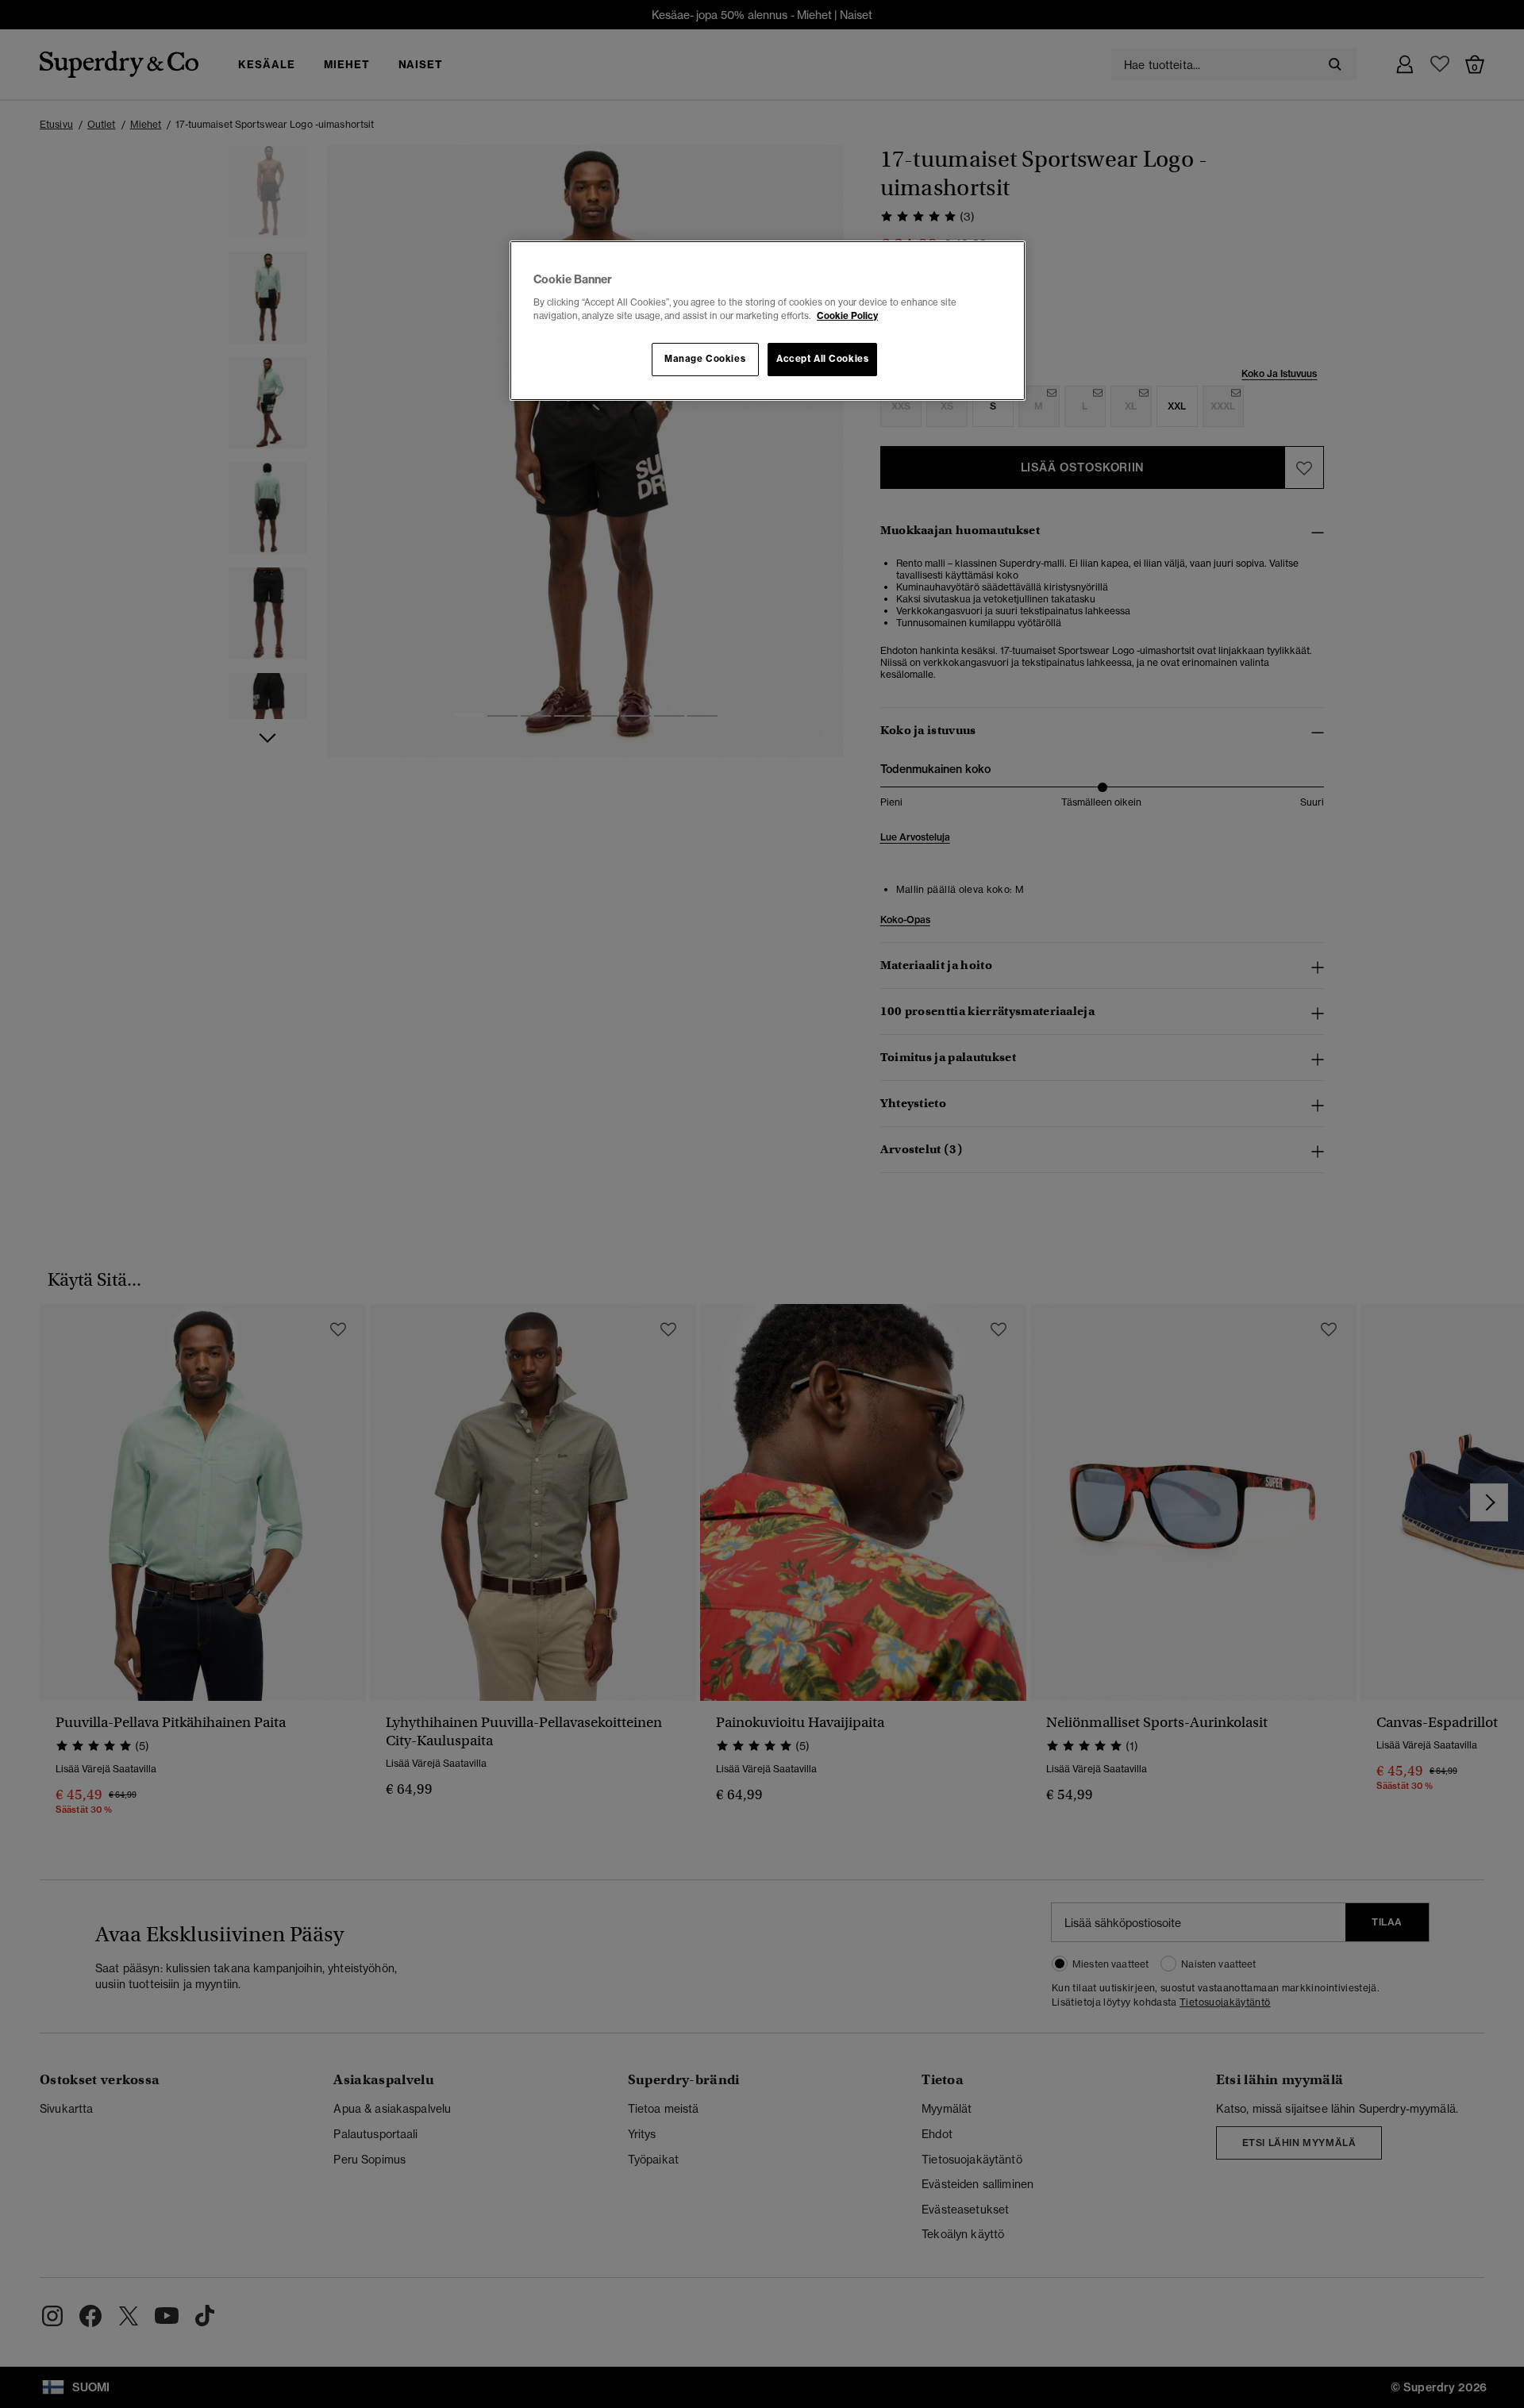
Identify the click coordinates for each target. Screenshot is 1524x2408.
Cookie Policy (847, 316)
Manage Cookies (705, 359)
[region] (768, 321)
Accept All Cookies (822, 359)
